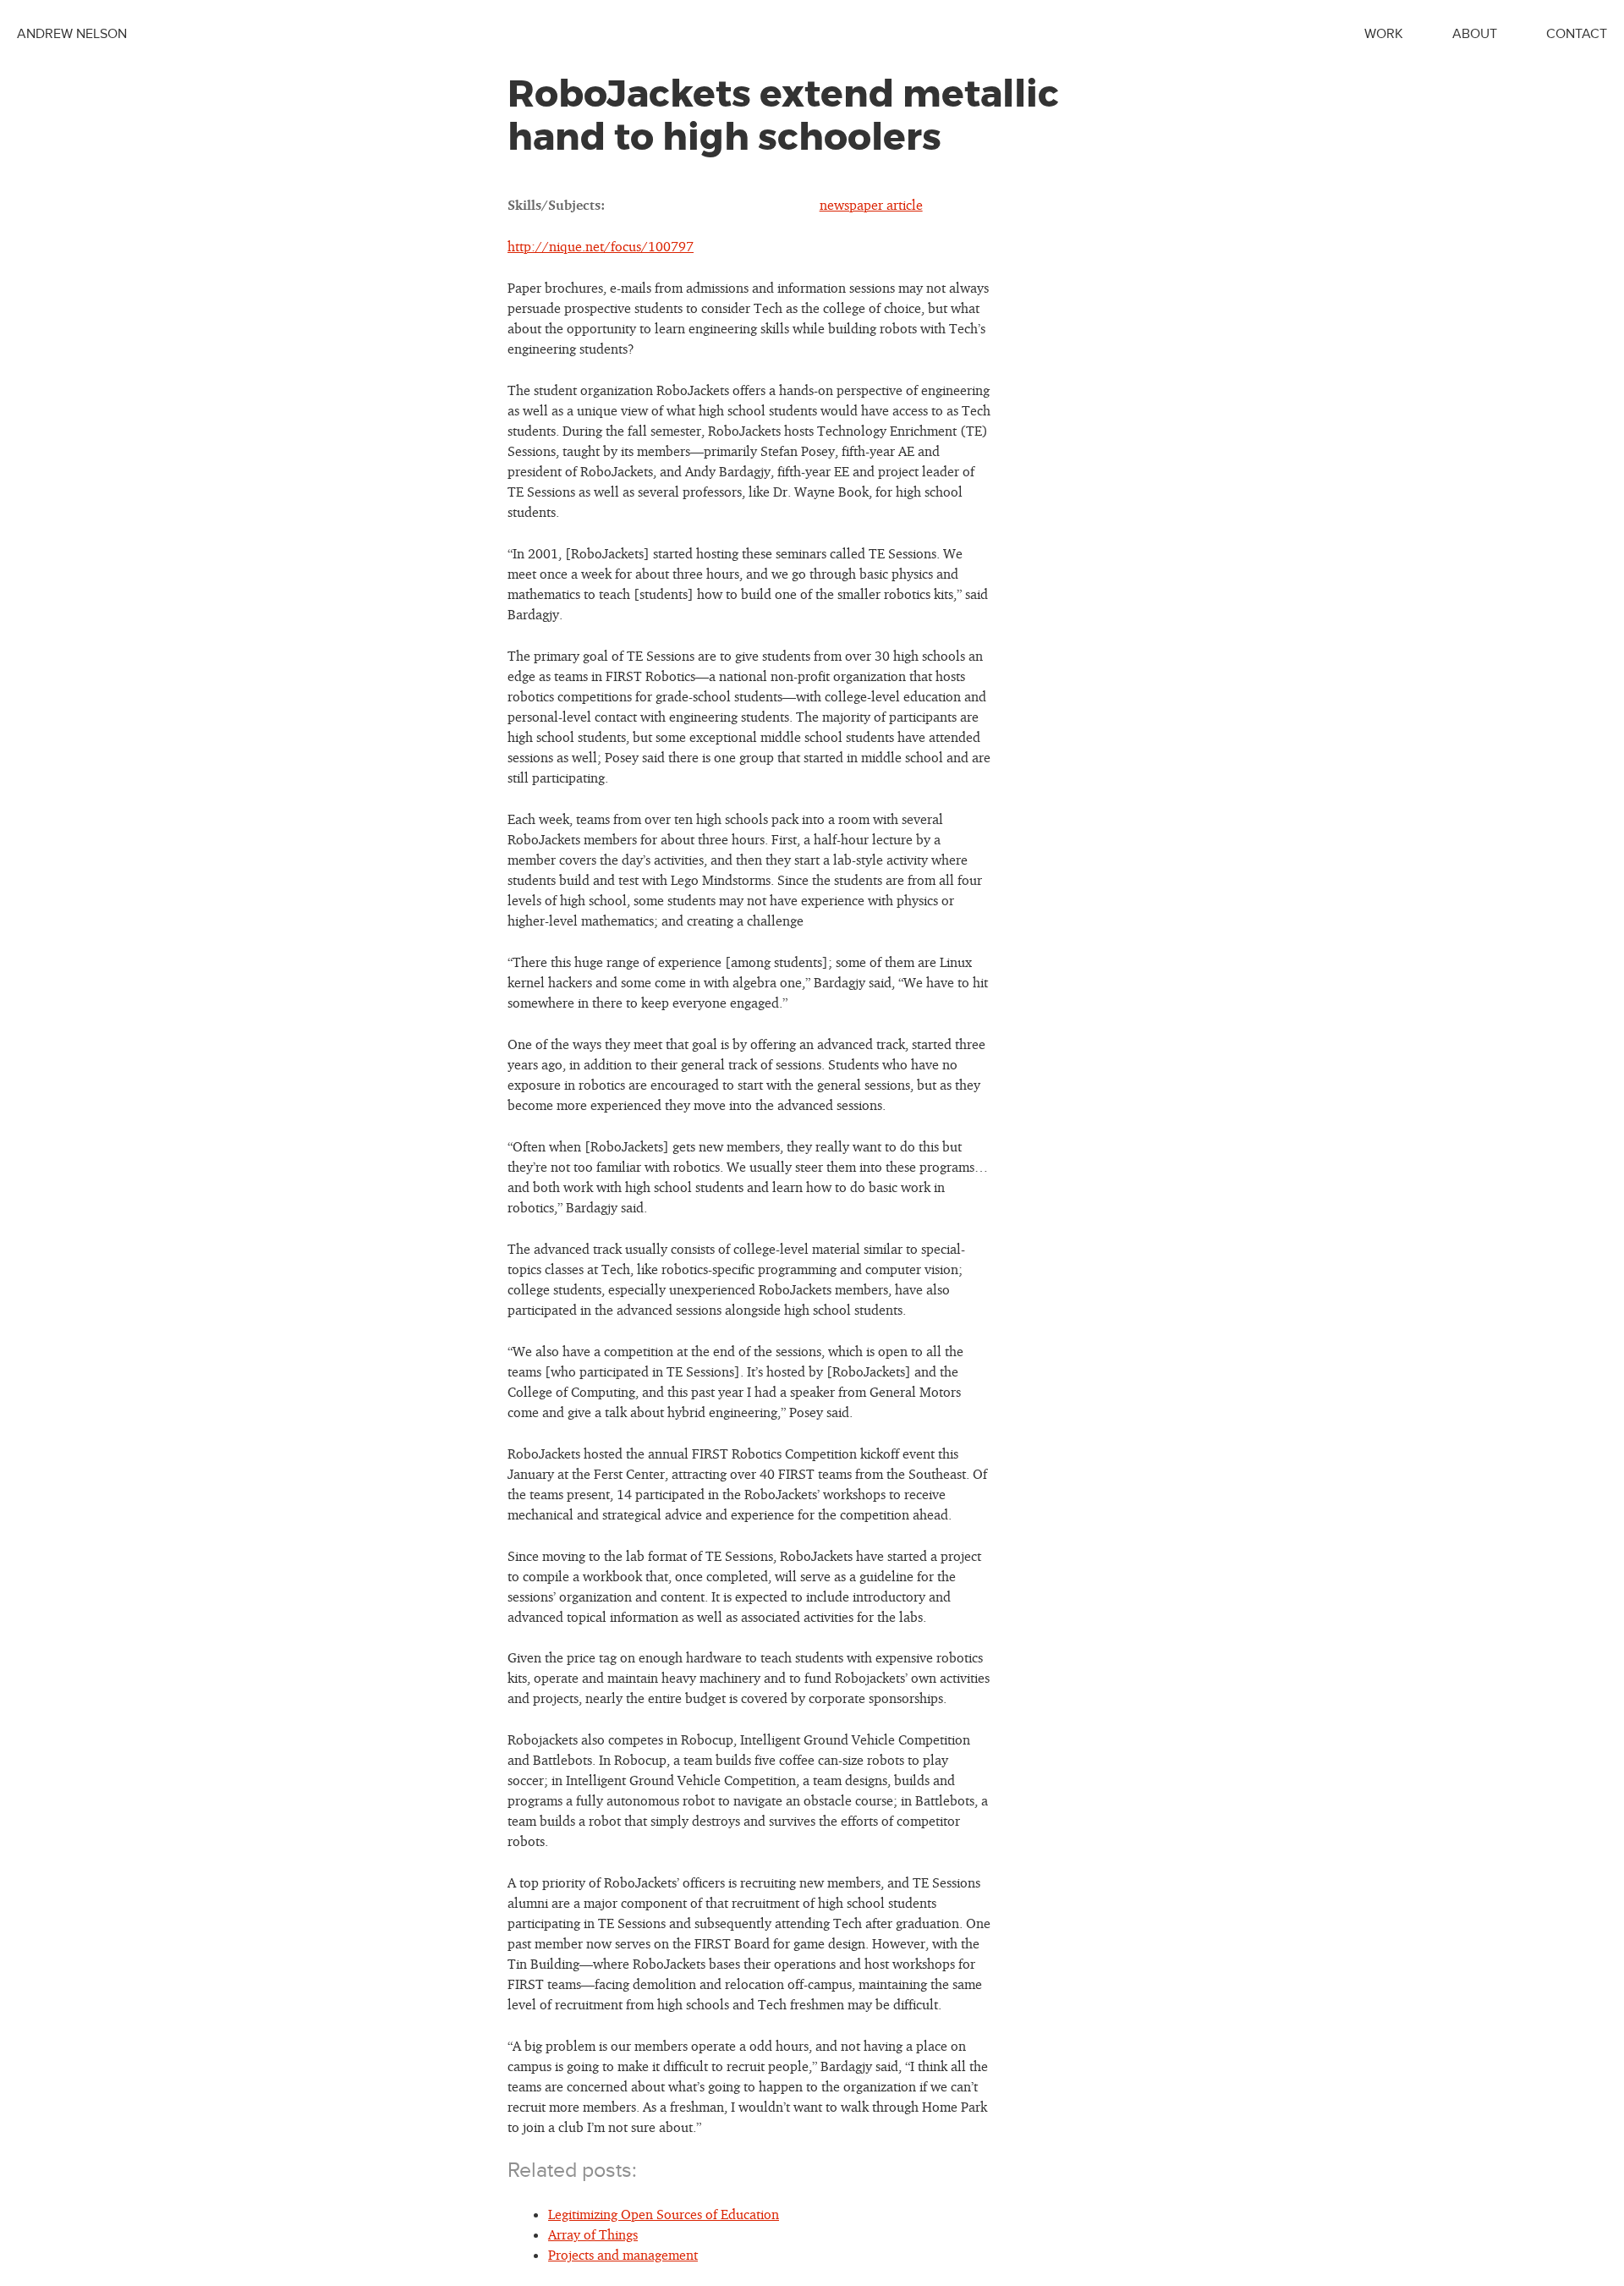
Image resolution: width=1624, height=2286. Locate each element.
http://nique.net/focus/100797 (601, 246)
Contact (1577, 34)
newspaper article (871, 205)
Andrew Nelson (72, 34)
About (1475, 34)
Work (1384, 34)
